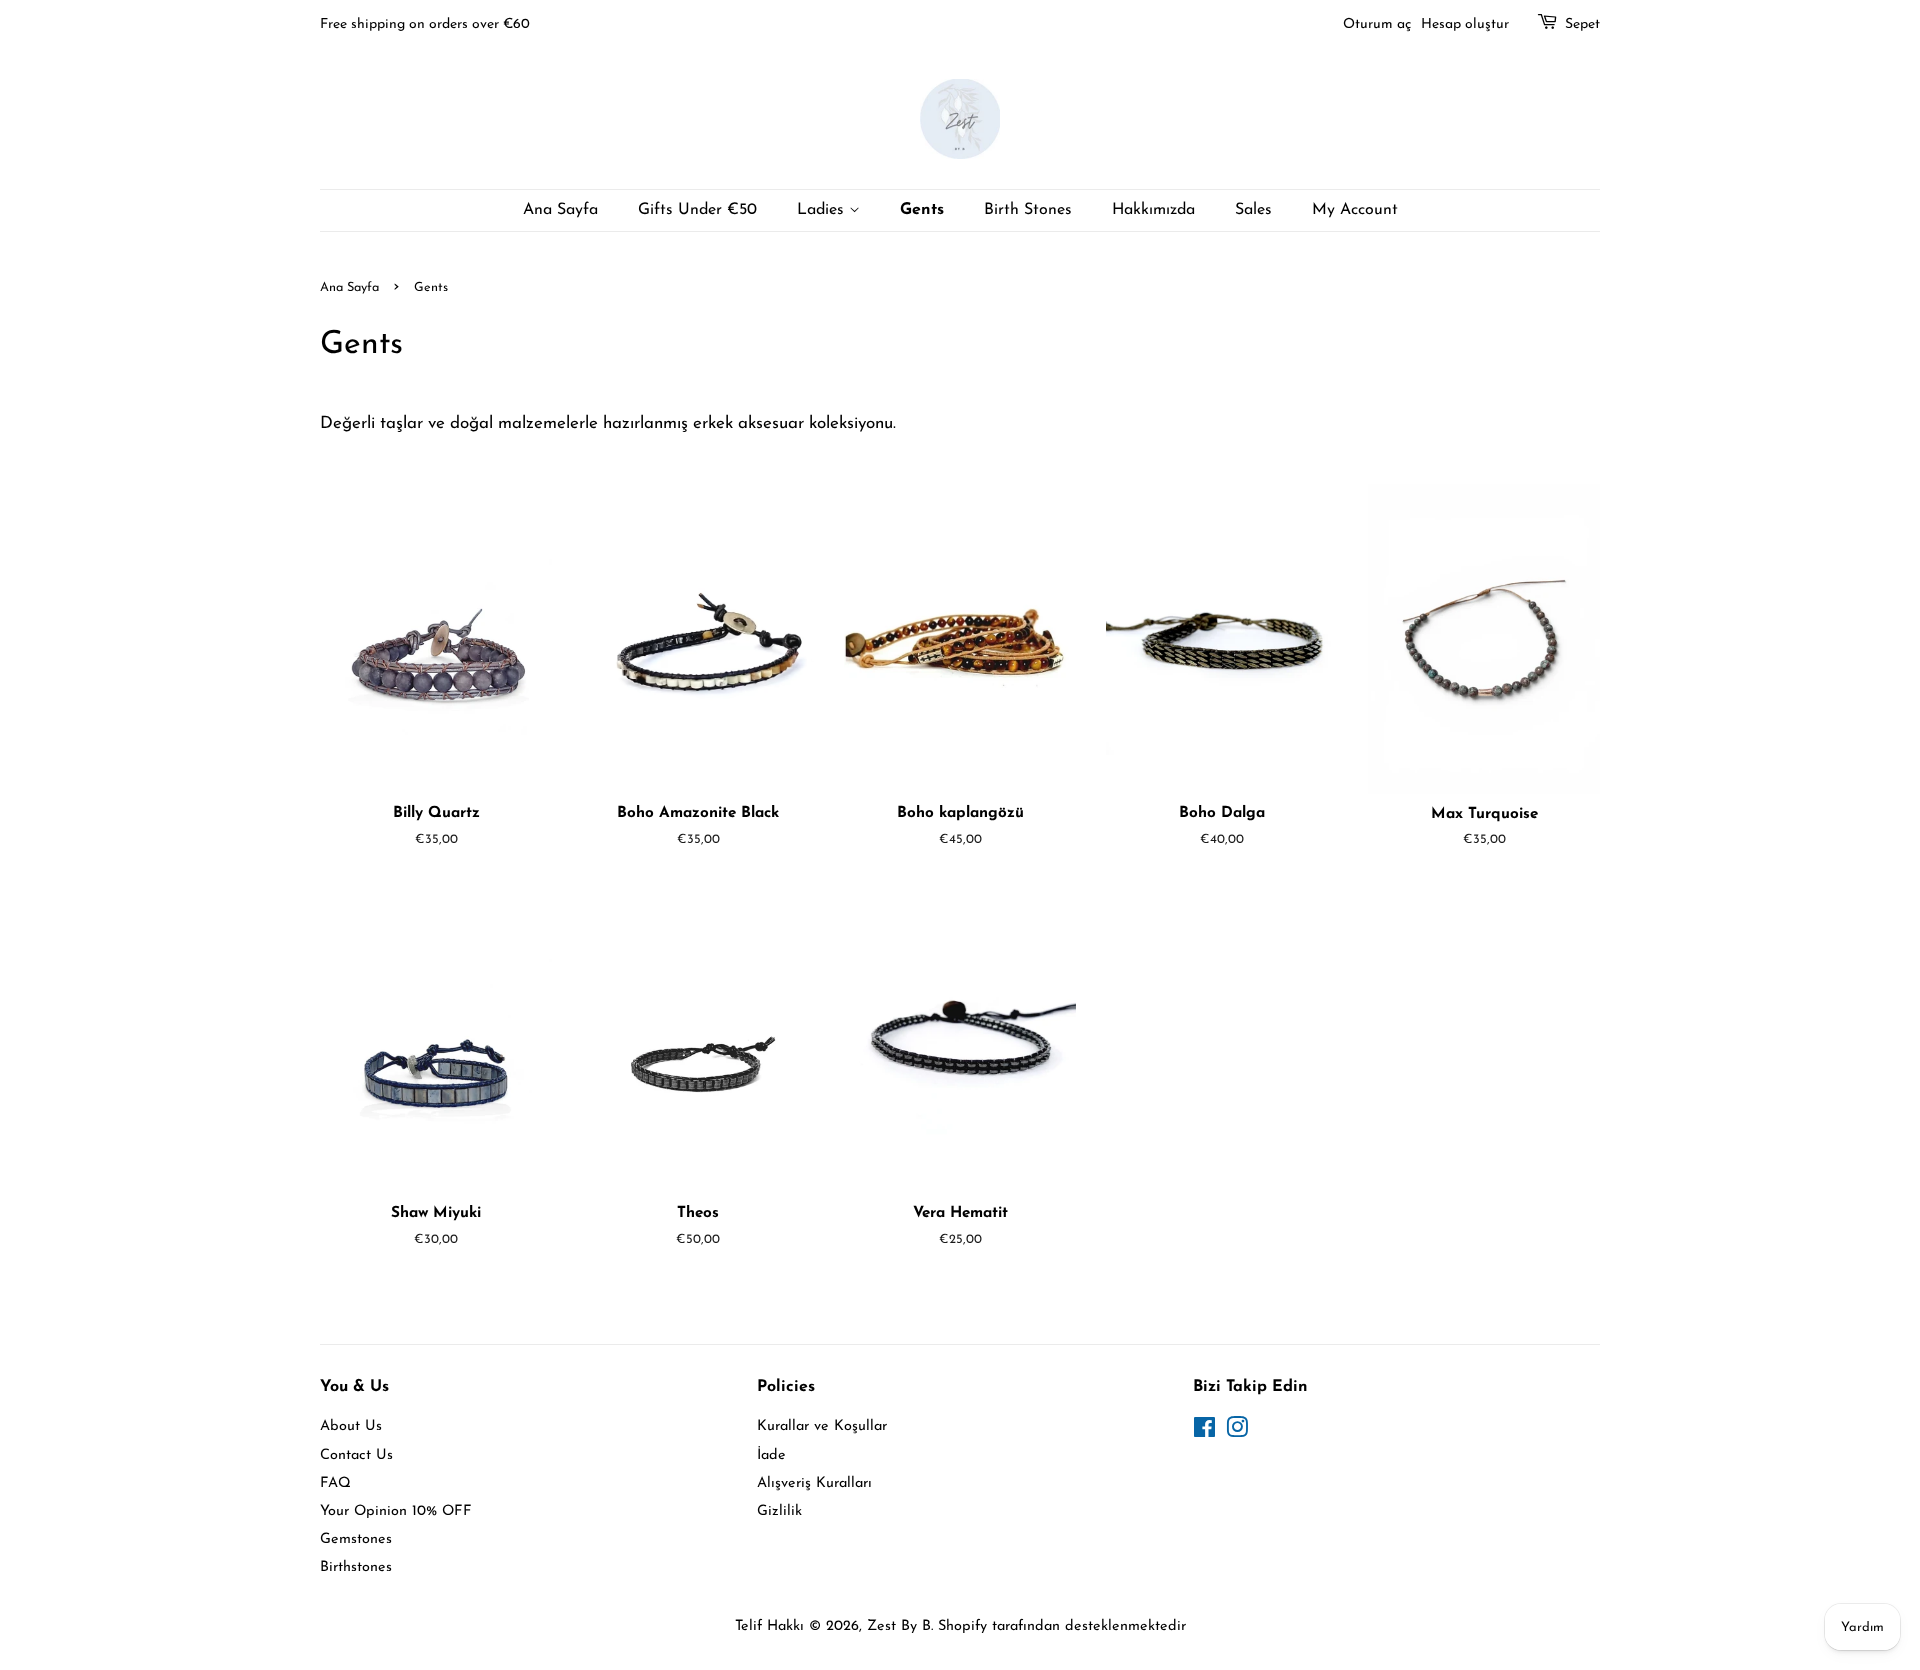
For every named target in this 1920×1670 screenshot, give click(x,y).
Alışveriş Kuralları (814, 1483)
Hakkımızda (1153, 210)
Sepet (1582, 24)
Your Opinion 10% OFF (396, 1511)
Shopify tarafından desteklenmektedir (1062, 1626)
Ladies (823, 210)
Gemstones (356, 1539)
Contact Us (356, 1455)
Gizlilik (779, 1511)
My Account (1355, 210)
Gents (922, 210)
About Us (351, 1426)
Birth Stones (1028, 210)
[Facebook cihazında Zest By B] (1204, 1432)
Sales (1253, 210)
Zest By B (899, 1626)
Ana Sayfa (560, 210)
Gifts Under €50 (697, 210)
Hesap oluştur (1465, 24)
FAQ (335, 1483)
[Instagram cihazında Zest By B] (1237, 1432)
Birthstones (356, 1567)
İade (771, 1455)
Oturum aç (1377, 24)
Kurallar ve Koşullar (822, 1426)
